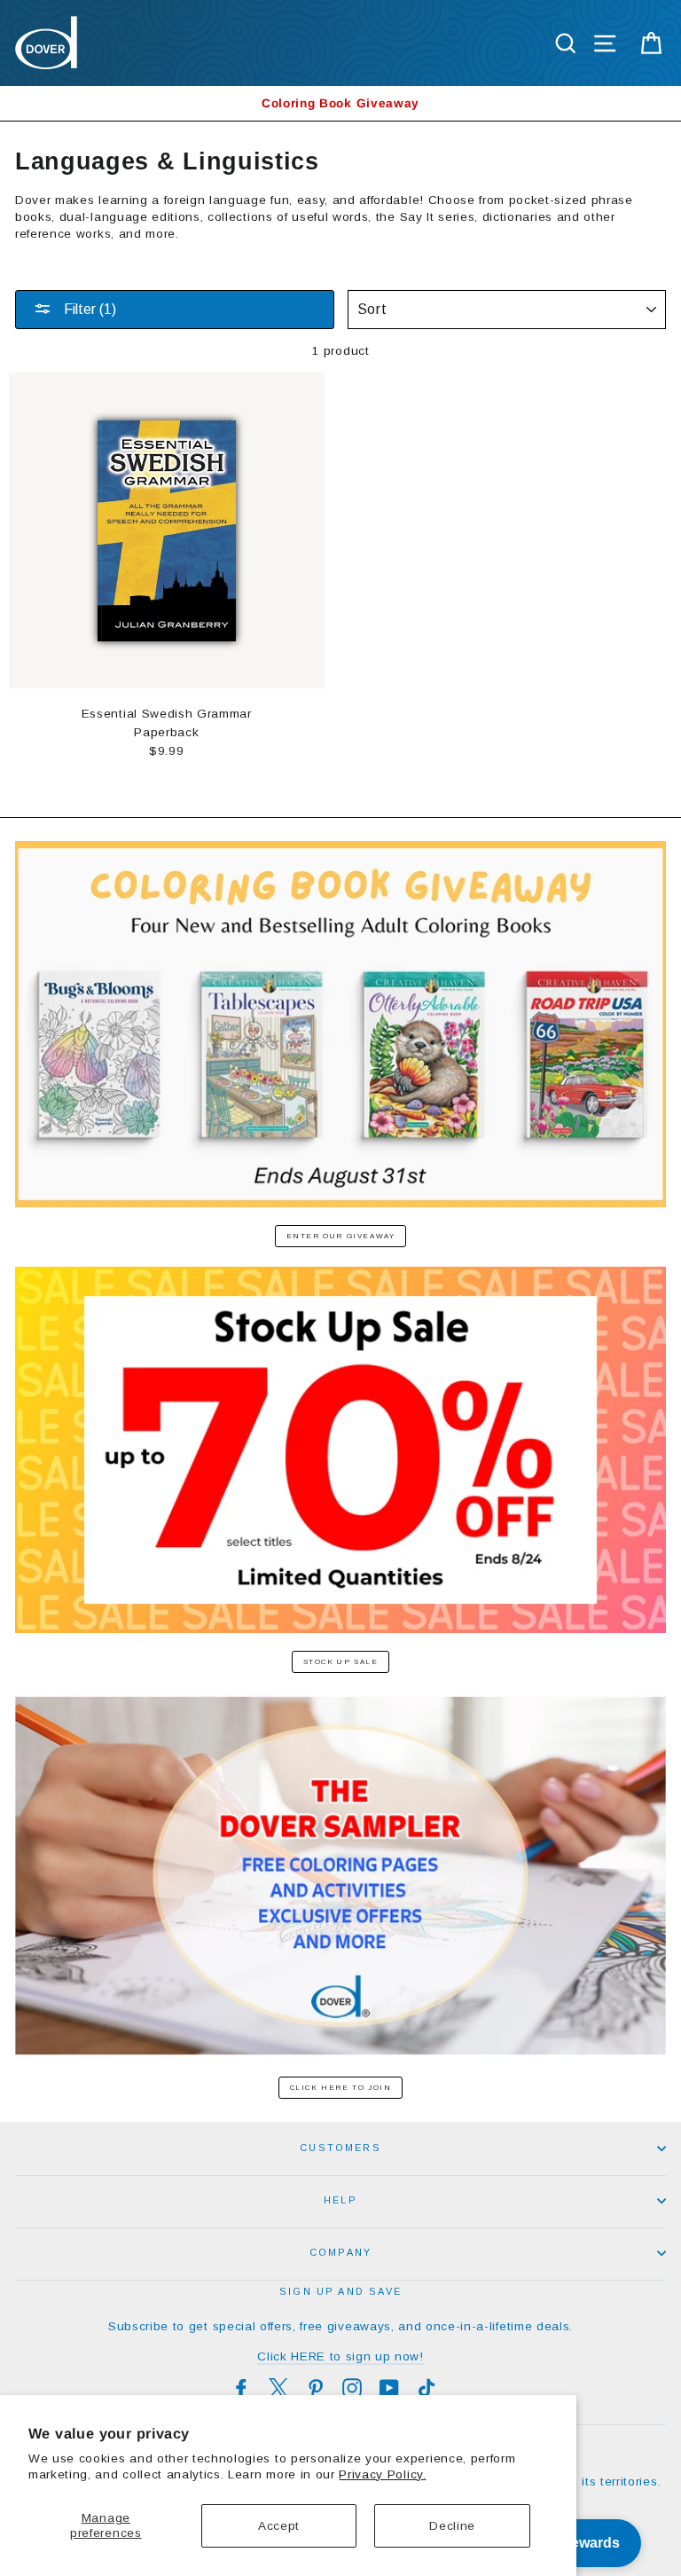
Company (340, 2252)
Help (340, 2200)
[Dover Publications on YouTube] (389, 2388)
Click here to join (341, 2088)
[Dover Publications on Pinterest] (316, 2388)
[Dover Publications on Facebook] (241, 2388)
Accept (279, 2526)
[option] (340, 103)
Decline (452, 2526)
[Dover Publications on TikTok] (427, 2388)
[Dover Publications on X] (278, 2388)
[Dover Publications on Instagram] (352, 2388)
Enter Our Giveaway (341, 1236)
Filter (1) (88, 309)
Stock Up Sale (341, 1662)
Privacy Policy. (382, 2474)
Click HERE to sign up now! (340, 2356)
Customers (340, 2148)
